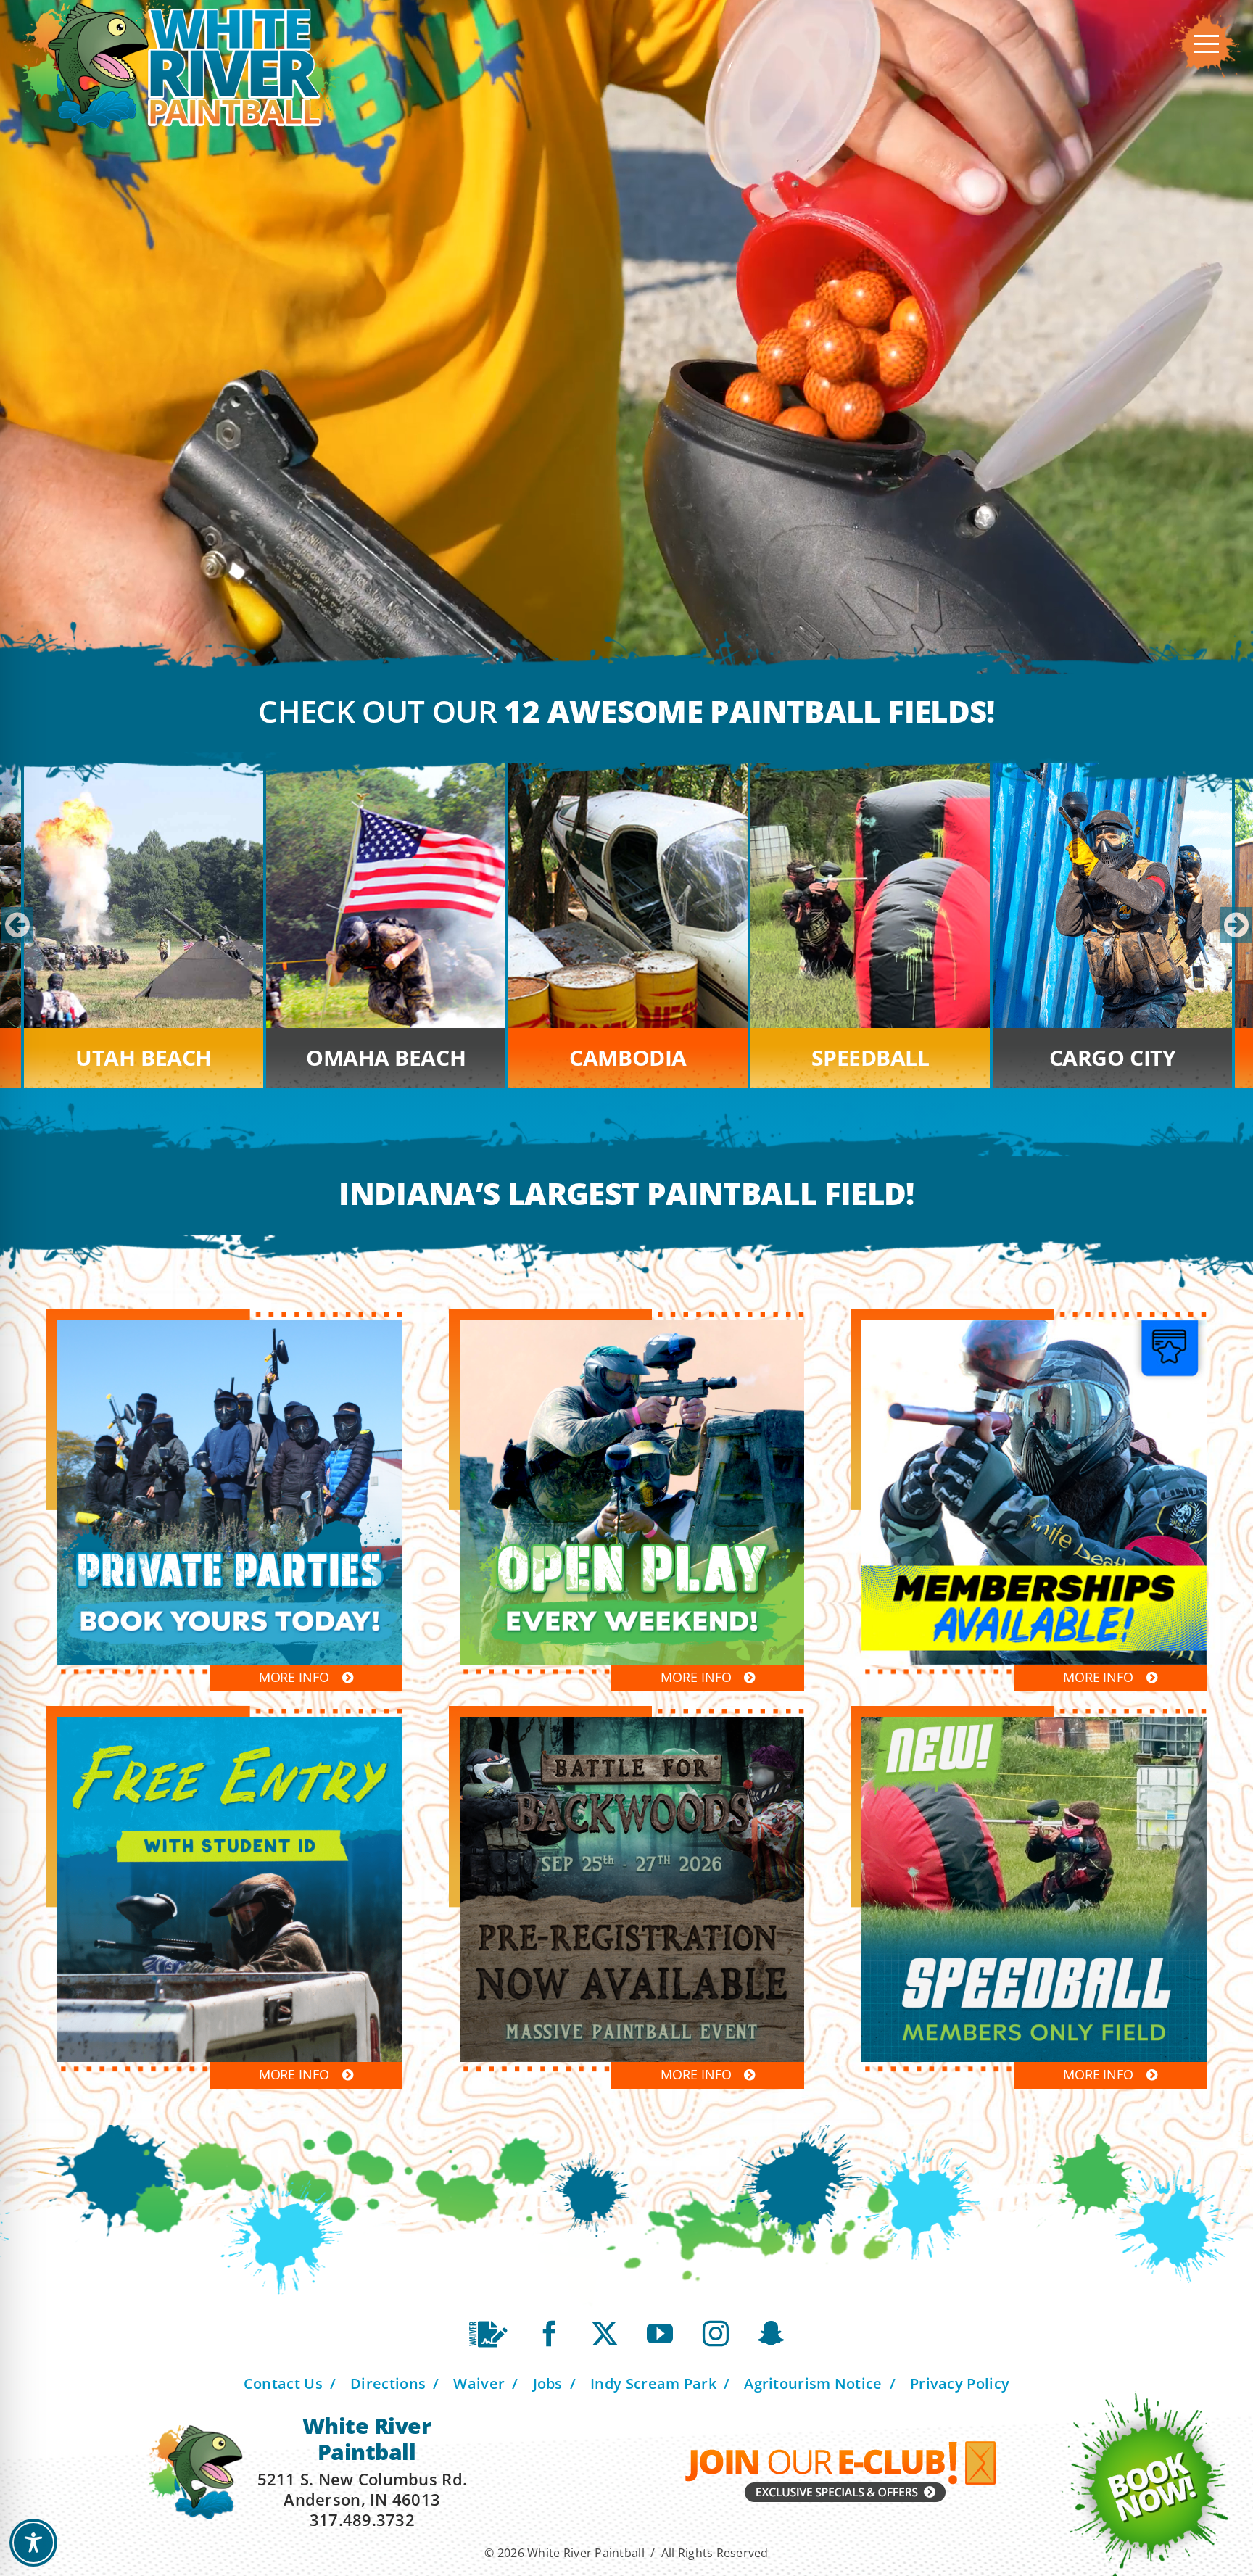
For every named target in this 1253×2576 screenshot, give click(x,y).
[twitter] (605, 2334)
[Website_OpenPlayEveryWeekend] (632, 1327)
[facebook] (550, 2334)
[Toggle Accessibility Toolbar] (33, 2543)
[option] (628, 925)
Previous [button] (16, 925)
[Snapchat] (771, 2334)
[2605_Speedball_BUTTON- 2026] (1034, 1723)
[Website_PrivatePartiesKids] (230, 1327)
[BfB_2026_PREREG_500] (632, 1723)
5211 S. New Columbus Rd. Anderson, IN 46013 (362, 2489)
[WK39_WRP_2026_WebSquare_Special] (230, 1723)
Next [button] (1235, 925)
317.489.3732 (362, 2519)
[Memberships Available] (1034, 1327)
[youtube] (660, 2334)
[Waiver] (488, 2334)
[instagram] (716, 2334)
